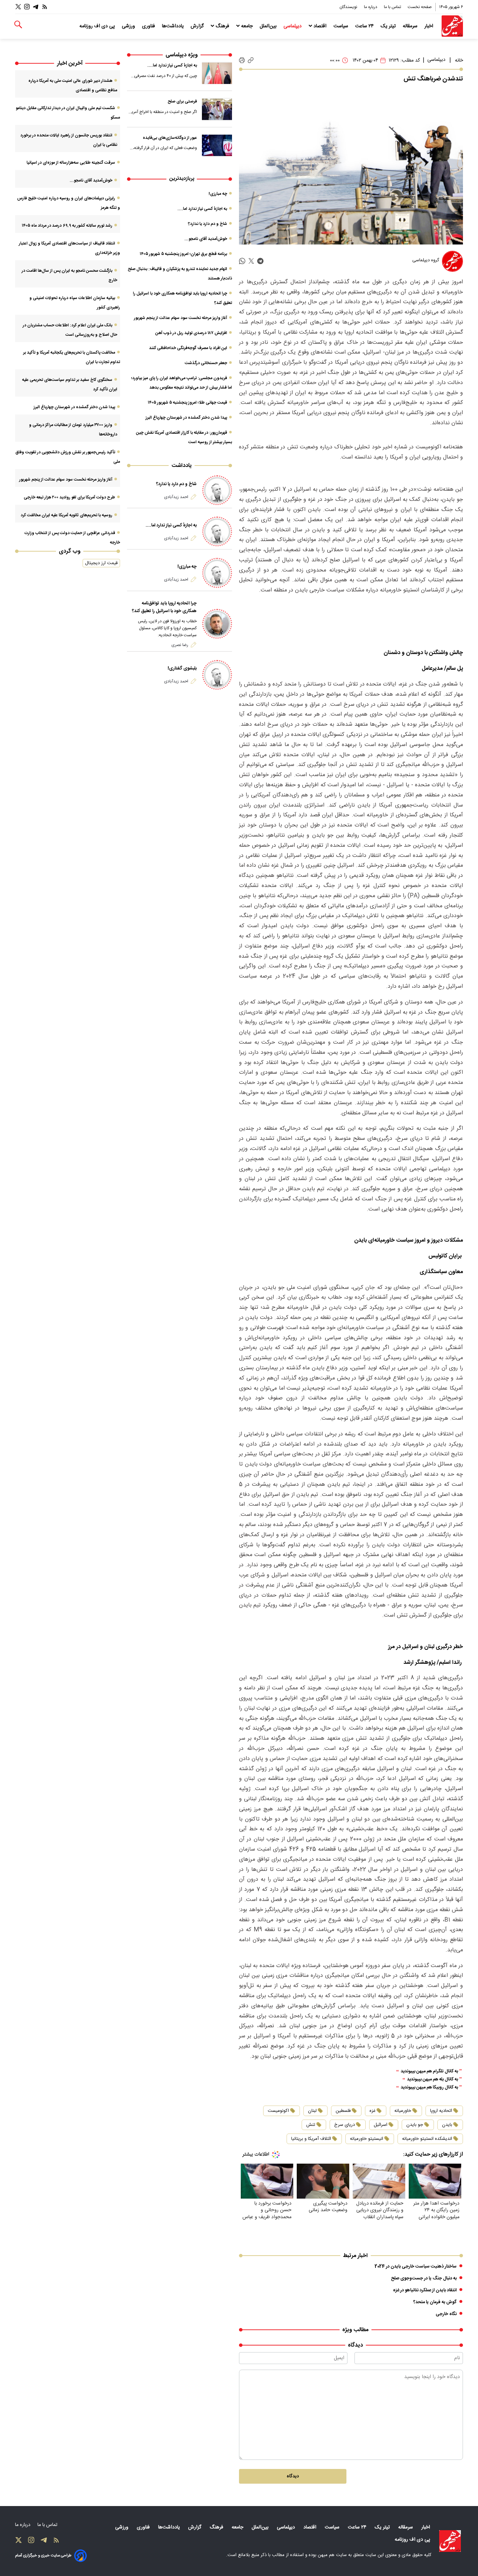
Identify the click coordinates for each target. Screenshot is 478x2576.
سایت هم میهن (332, 2555)
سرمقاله (411, 26)
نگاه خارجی (446, 2314)
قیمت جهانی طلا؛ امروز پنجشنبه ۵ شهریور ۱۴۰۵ (187, 403)
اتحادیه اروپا (441, 2111)
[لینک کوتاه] (251, 60)
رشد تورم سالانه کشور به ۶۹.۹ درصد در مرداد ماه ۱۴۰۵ (67, 226)
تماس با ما (393, 7)
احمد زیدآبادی (176, 497)
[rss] (45, 7)
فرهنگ (222, 26)
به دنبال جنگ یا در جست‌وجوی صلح (424, 2278)
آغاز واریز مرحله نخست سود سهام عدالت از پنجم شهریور (181, 318)
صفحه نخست (420, 7)
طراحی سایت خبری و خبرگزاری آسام (43, 2556)
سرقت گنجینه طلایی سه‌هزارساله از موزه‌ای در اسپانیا (71, 163)
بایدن (447, 2125)
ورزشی (129, 26)
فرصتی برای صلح (182, 101)
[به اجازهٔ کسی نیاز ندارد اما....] (217, 73)
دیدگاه (293, 2476)
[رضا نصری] (217, 624)
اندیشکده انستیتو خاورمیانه (427, 2139)
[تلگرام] (36, 7)
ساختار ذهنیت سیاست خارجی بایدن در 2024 (416, 2266)
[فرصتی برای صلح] (217, 109)
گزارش (198, 26)
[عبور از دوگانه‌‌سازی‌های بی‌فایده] (217, 146)
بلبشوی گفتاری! (182, 668)
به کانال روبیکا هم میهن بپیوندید (429, 2088)
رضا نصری (180, 645)
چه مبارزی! (218, 194)
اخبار (430, 26)
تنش (311, 2125)
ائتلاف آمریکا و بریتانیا (311, 2139)
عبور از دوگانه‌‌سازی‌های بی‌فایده (170, 138)
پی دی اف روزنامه (98, 26)
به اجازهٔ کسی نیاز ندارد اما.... (172, 65)
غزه (372, 2111)
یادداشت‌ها (174, 26)
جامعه (247, 26)
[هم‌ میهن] (450, 2541)
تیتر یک (389, 26)
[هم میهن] (452, 26)
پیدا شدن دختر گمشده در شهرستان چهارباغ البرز (186, 418)
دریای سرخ (345, 2125)
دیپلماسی (293, 26)
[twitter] (251, 261)
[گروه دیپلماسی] (452, 261)
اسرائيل (381, 2125)
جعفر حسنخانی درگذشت (206, 363)
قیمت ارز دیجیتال (101, 563)
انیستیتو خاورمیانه (367, 2139)
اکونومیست (278, 2111)
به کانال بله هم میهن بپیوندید (433, 2080)
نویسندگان (349, 7)
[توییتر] (18, 7)
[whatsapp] (242, 261)
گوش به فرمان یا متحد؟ (435, 2302)
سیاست (342, 26)
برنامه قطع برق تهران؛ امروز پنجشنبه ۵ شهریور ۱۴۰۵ (183, 254)
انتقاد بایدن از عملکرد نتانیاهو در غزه (425, 2290)
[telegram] (260, 261)
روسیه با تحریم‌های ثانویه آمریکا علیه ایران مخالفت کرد (66, 515)
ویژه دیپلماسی (182, 55)
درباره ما (371, 7)
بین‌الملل (269, 26)
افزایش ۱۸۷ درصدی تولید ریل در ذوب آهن (191, 333)
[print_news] (242, 61)
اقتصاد (320, 26)
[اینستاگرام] (27, 7)
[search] (18, 25)
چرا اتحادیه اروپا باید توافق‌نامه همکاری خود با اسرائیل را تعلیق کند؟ (164, 607)
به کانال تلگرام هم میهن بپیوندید (429, 2071)
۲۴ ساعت (365, 26)
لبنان (312, 2111)
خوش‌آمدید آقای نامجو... (206, 239)
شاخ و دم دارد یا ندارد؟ (208, 224)
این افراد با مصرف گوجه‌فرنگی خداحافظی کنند (188, 348)
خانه (459, 61)
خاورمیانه (403, 2111)
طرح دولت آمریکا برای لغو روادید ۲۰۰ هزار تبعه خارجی (69, 497)
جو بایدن (415, 2125)
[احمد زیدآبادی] (217, 490)
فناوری (149, 26)
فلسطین (343, 2111)
